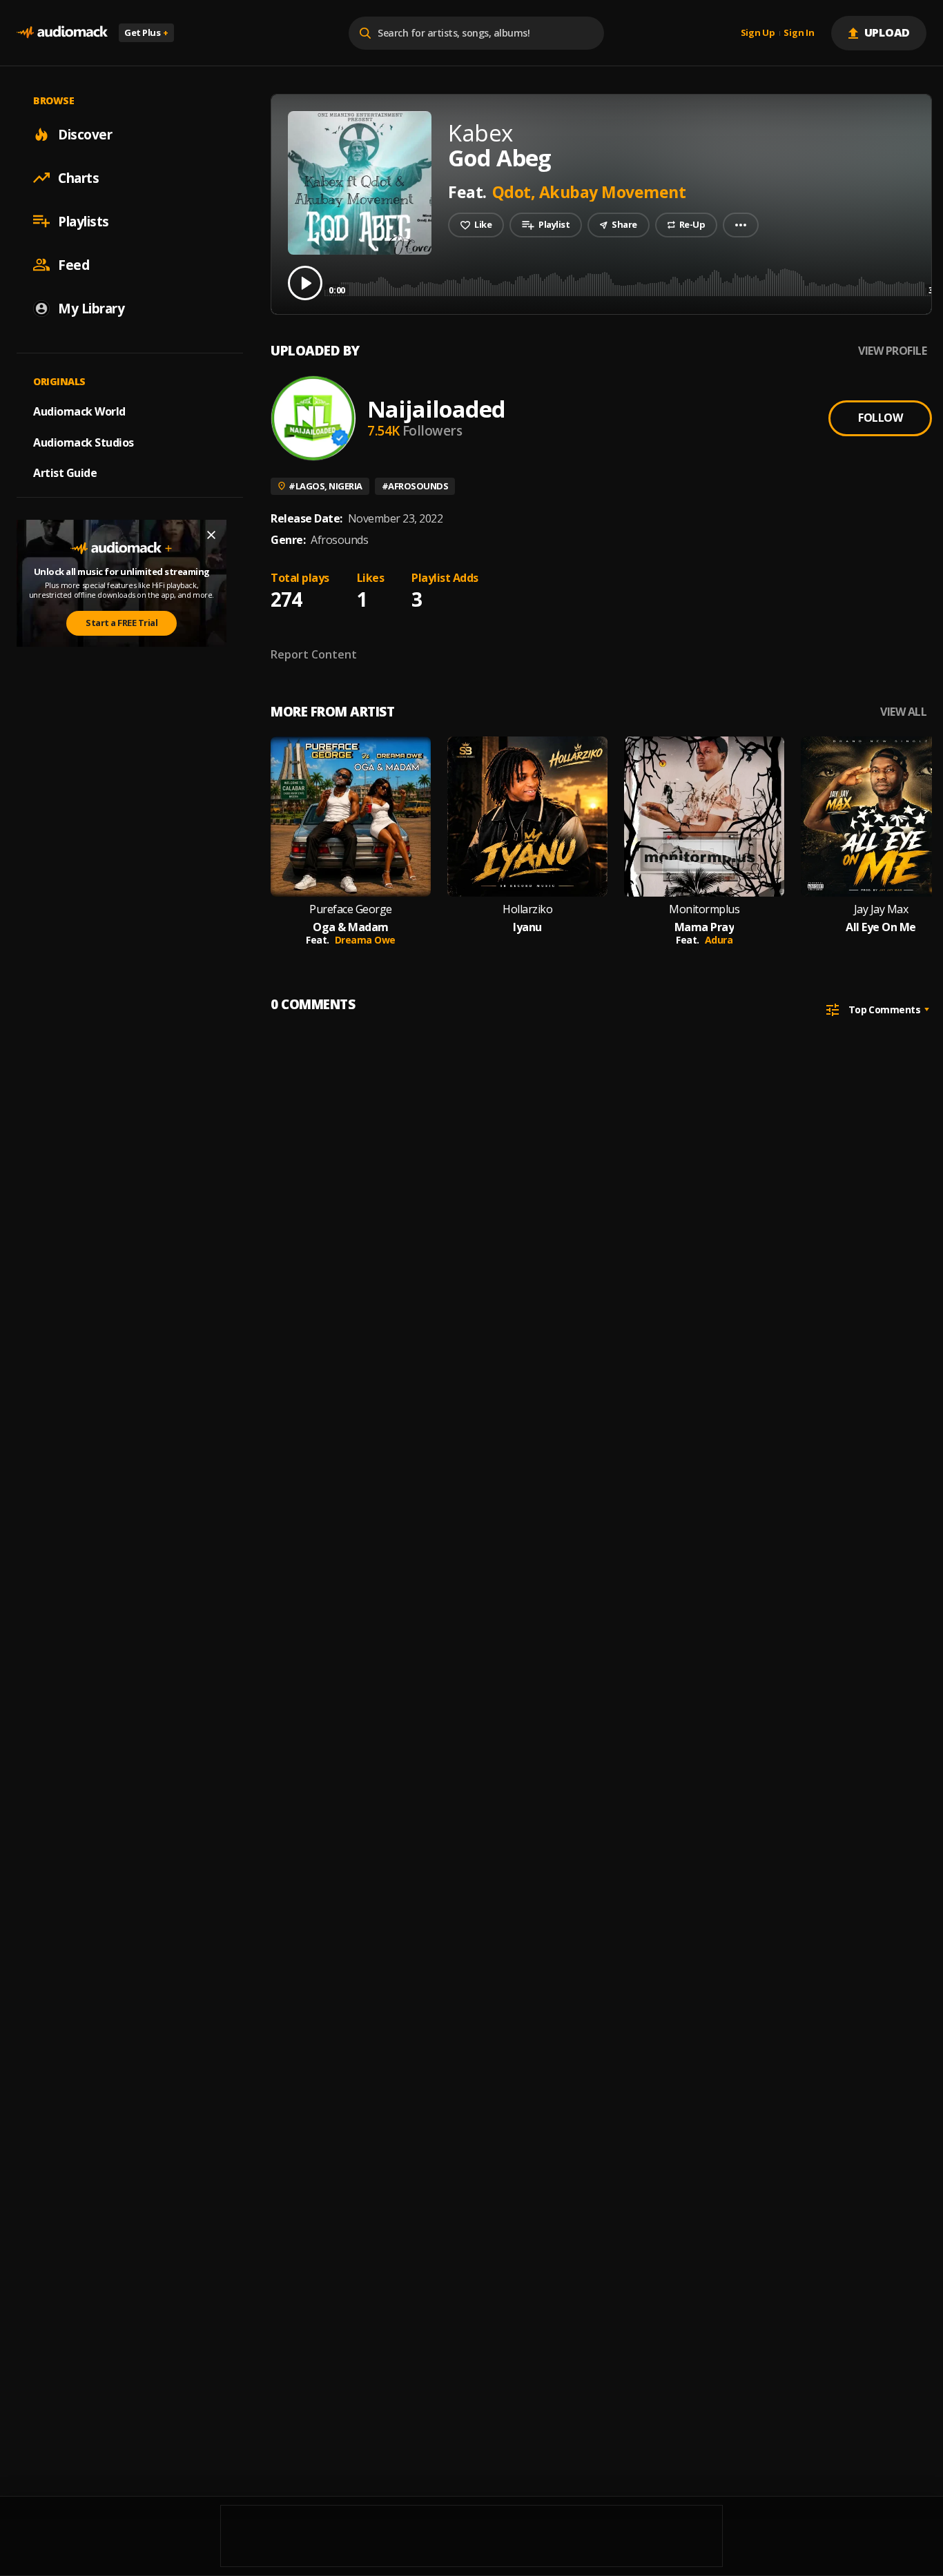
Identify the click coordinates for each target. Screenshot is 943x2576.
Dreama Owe (365, 940)
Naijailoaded (436, 409)
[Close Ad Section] (211, 535)
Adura (719, 940)
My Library (91, 308)
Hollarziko (527, 909)
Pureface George (351, 909)
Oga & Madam (351, 927)
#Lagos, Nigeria (325, 486)
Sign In (799, 33)
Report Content (314, 654)
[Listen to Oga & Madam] (351, 817)
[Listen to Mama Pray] (704, 817)
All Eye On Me (881, 927)
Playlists (84, 221)
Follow (880, 418)
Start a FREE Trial (121, 623)
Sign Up (758, 33)
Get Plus (146, 32)
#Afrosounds (415, 486)
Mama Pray (704, 927)
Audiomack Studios (84, 442)
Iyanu (527, 927)
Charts (78, 177)
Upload (887, 32)
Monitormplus (704, 909)
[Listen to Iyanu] (527, 817)
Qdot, (516, 192)
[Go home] (62, 33)
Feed (74, 264)
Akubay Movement (613, 192)
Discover (85, 134)
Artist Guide (65, 473)
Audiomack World (79, 411)
